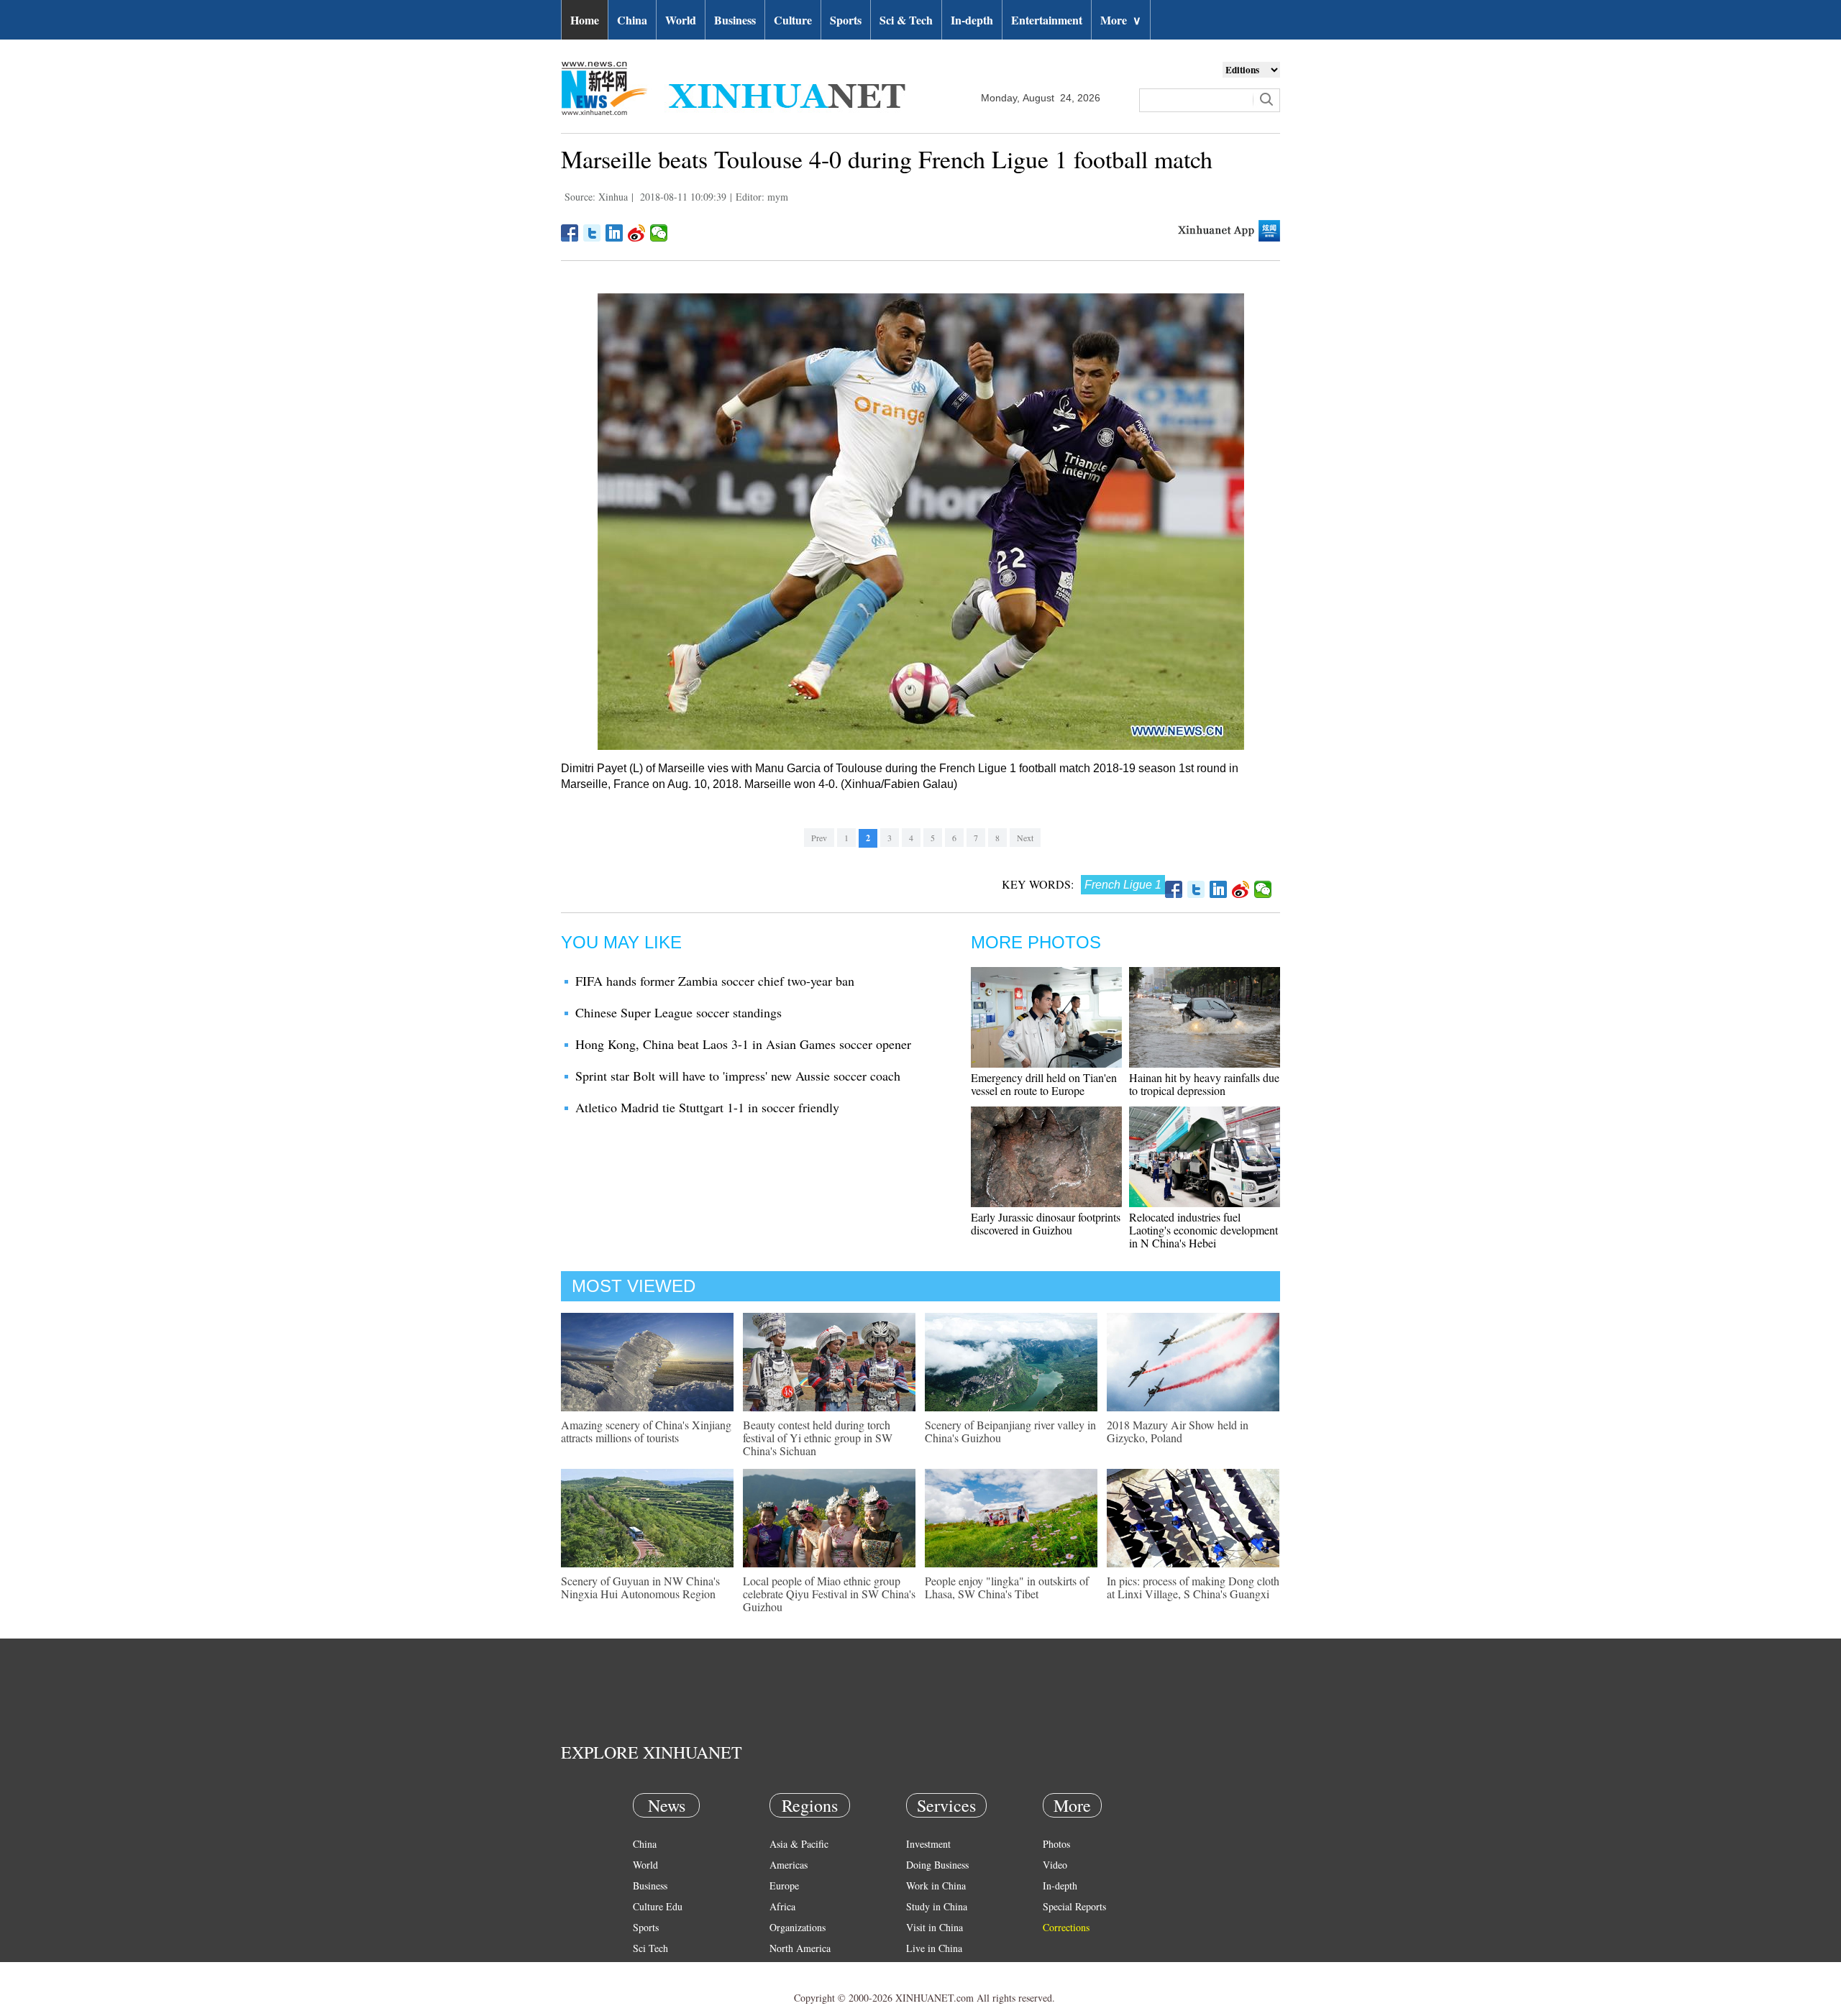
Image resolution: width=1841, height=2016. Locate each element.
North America (800, 1948)
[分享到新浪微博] (637, 233)
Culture (793, 20)
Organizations (798, 1927)
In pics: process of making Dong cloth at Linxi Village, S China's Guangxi (1193, 1587)
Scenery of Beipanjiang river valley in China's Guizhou (1010, 1431)
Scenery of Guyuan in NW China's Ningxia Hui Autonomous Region (640, 1587)
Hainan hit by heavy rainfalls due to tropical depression (1204, 1084)
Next (1025, 838)
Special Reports (1074, 1906)
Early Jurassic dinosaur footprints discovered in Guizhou (1046, 1223)
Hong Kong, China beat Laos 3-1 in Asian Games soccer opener (743, 1044)
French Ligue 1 (1123, 885)
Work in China (936, 1886)
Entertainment (1047, 20)
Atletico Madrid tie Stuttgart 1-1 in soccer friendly (707, 1107)
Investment (928, 1844)
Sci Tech (650, 1948)
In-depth (972, 20)
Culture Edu (658, 1906)
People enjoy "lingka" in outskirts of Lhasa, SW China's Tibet (1007, 1587)
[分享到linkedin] (615, 233)
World (681, 20)
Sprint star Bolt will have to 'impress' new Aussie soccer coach (738, 1076)
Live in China (934, 1948)
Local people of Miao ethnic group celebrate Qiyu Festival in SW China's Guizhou (829, 1594)
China (632, 20)
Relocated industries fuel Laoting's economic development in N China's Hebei (1203, 1230)
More (1121, 20)
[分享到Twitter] (592, 233)
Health (646, 1969)
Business (735, 20)
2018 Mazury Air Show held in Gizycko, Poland (1178, 1431)
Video (1055, 1865)
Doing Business (937, 1865)
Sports (846, 20)
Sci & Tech (906, 20)
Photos (1056, 1844)
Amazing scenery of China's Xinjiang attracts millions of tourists (646, 1431)
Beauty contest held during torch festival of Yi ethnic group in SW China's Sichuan (818, 1438)
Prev (819, 838)
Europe (784, 1886)
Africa (782, 1906)
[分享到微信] (659, 233)
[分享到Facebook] (570, 233)
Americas (789, 1865)
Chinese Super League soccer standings (679, 1012)
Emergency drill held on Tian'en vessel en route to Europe (1044, 1084)
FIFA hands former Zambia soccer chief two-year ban (715, 981)
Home (585, 20)
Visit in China (935, 1927)
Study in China (937, 1906)
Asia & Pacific (799, 1844)
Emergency (929, 1969)
